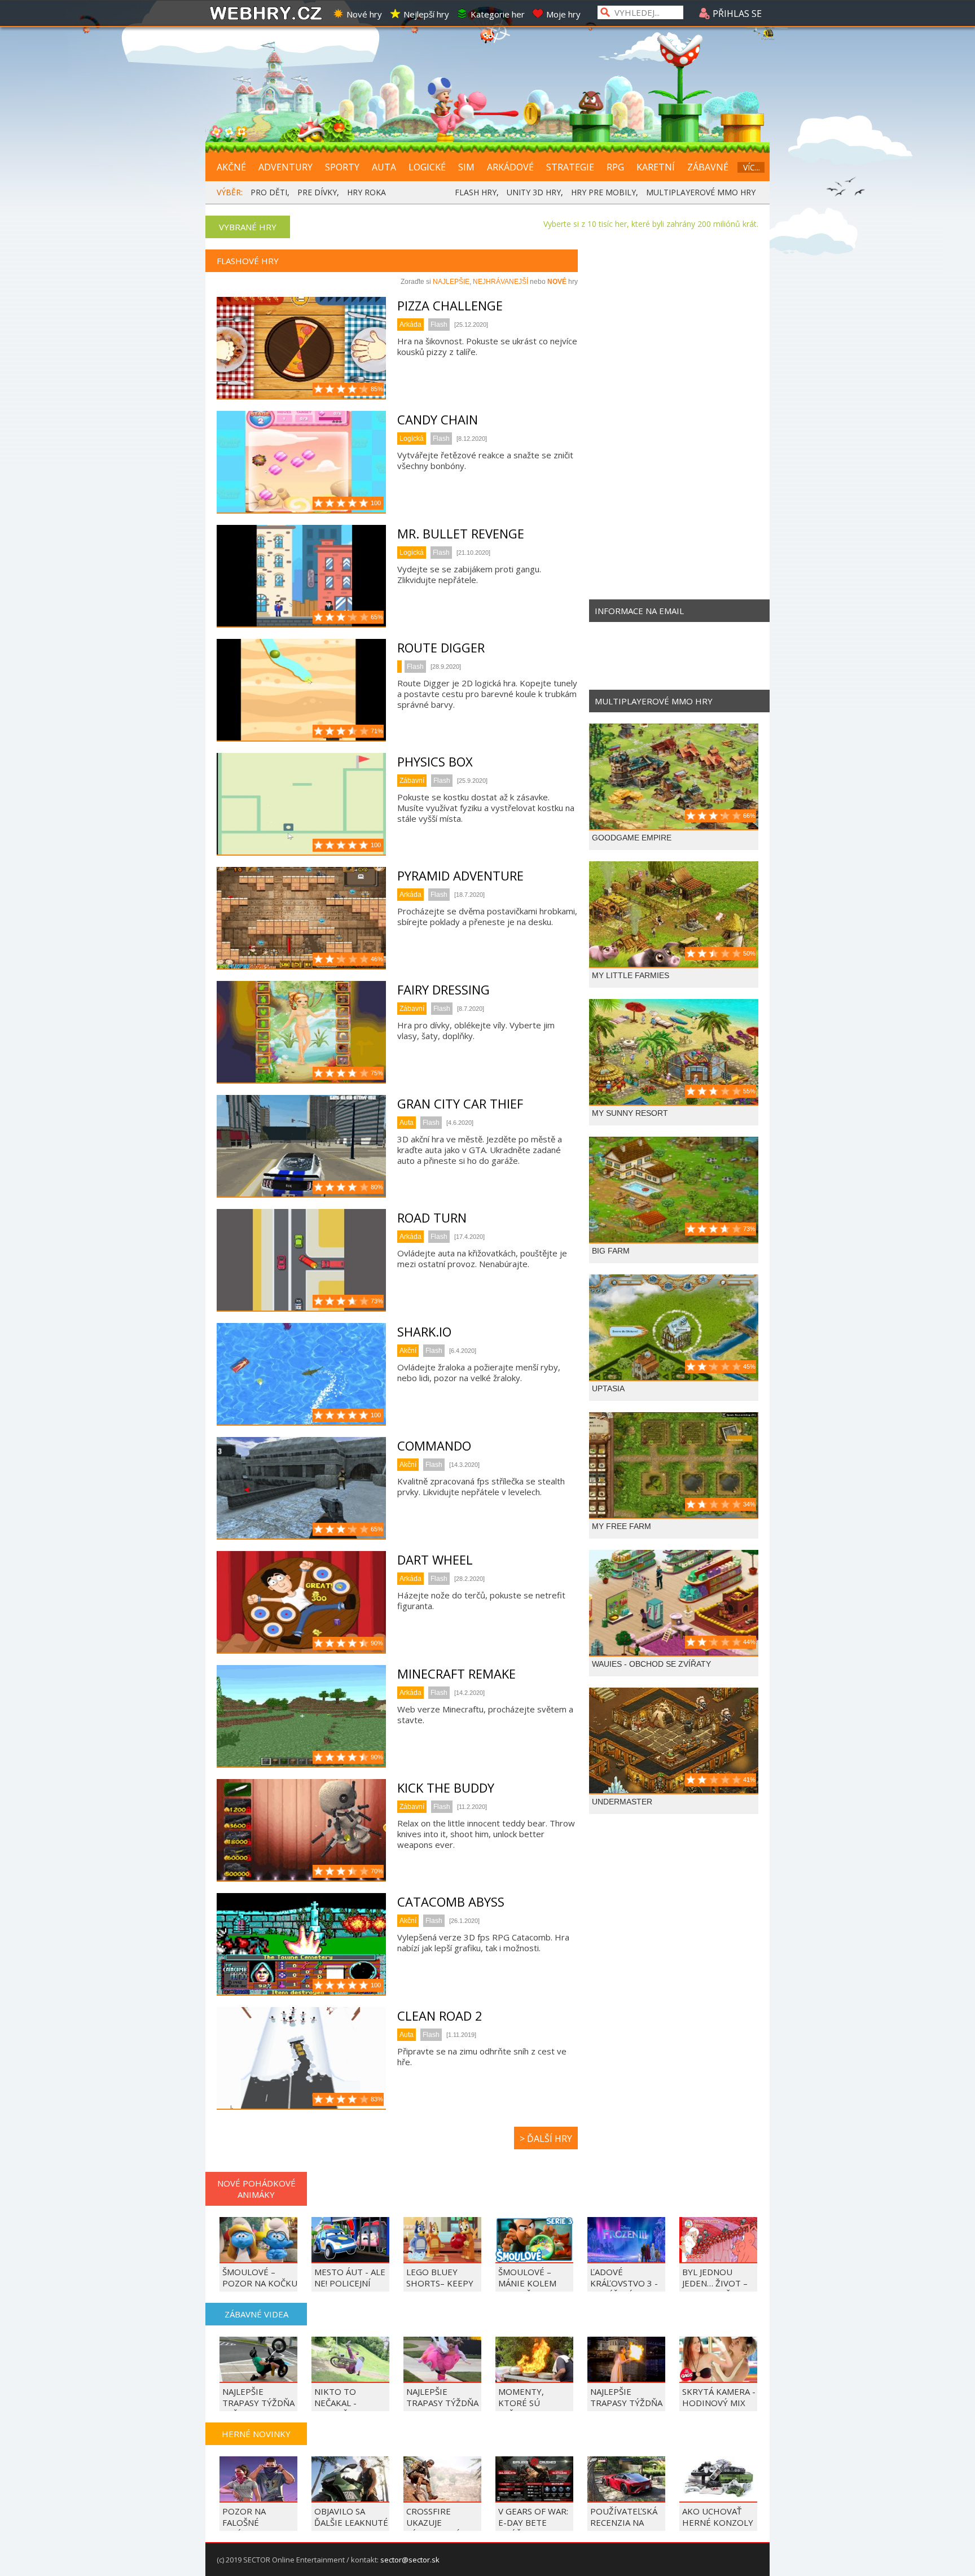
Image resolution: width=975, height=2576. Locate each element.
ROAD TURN (432, 1217)
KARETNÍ (656, 167)
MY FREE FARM (622, 1526)
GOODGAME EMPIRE (632, 838)
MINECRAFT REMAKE (456, 1673)
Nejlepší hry (426, 14)
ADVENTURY (286, 167)
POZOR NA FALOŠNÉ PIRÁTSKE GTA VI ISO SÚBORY (257, 2528)
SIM (466, 167)
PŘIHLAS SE (736, 14)
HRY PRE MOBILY (603, 192)
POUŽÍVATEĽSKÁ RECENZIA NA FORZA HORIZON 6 (625, 2528)
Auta (407, 1123)
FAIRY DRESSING (443, 989)
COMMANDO (434, 1445)
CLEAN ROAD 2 (440, 2016)
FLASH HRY (476, 192)
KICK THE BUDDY (446, 1788)
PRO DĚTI (269, 192)
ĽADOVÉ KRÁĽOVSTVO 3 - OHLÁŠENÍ (624, 2283)
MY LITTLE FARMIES (631, 975)
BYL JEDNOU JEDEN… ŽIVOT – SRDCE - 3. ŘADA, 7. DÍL (716, 2289)
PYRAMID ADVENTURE (460, 875)
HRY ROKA (366, 192)
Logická (412, 439)
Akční (408, 1351)
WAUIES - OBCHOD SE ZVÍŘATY (651, 1664)
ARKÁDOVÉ (510, 167)
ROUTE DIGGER (441, 647)
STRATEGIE (570, 167)
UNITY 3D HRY (534, 192)
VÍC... (752, 167)
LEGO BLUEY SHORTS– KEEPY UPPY (440, 2283)
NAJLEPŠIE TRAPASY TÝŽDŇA (626, 2397)
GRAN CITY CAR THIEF (460, 1103)
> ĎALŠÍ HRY (546, 2139)
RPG (615, 167)
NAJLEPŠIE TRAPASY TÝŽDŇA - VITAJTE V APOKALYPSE (442, 2408)
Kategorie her (498, 14)
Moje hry (563, 14)
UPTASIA (608, 1388)
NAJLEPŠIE (451, 282)
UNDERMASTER (622, 1802)
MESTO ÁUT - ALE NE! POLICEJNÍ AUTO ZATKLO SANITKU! (350, 2289)
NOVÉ (557, 282)
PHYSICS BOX (435, 761)
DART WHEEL (435, 1559)
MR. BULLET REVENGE (461, 533)
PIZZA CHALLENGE (450, 305)
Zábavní (412, 781)
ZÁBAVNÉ (708, 167)
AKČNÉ (231, 167)
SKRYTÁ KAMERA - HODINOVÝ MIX (719, 2397)
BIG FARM (611, 1251)
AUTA (384, 167)
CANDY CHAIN (438, 419)
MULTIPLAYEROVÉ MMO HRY (701, 192)
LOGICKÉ (427, 167)
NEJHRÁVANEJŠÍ (500, 282)
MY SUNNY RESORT (630, 1113)
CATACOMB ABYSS (451, 1902)
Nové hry (364, 14)
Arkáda (410, 325)
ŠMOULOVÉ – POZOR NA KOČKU (260, 2277)
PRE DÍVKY (317, 192)
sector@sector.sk (410, 2560)
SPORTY (342, 167)
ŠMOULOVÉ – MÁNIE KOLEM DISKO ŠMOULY (530, 2283)
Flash (439, 325)
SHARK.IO (424, 1331)
